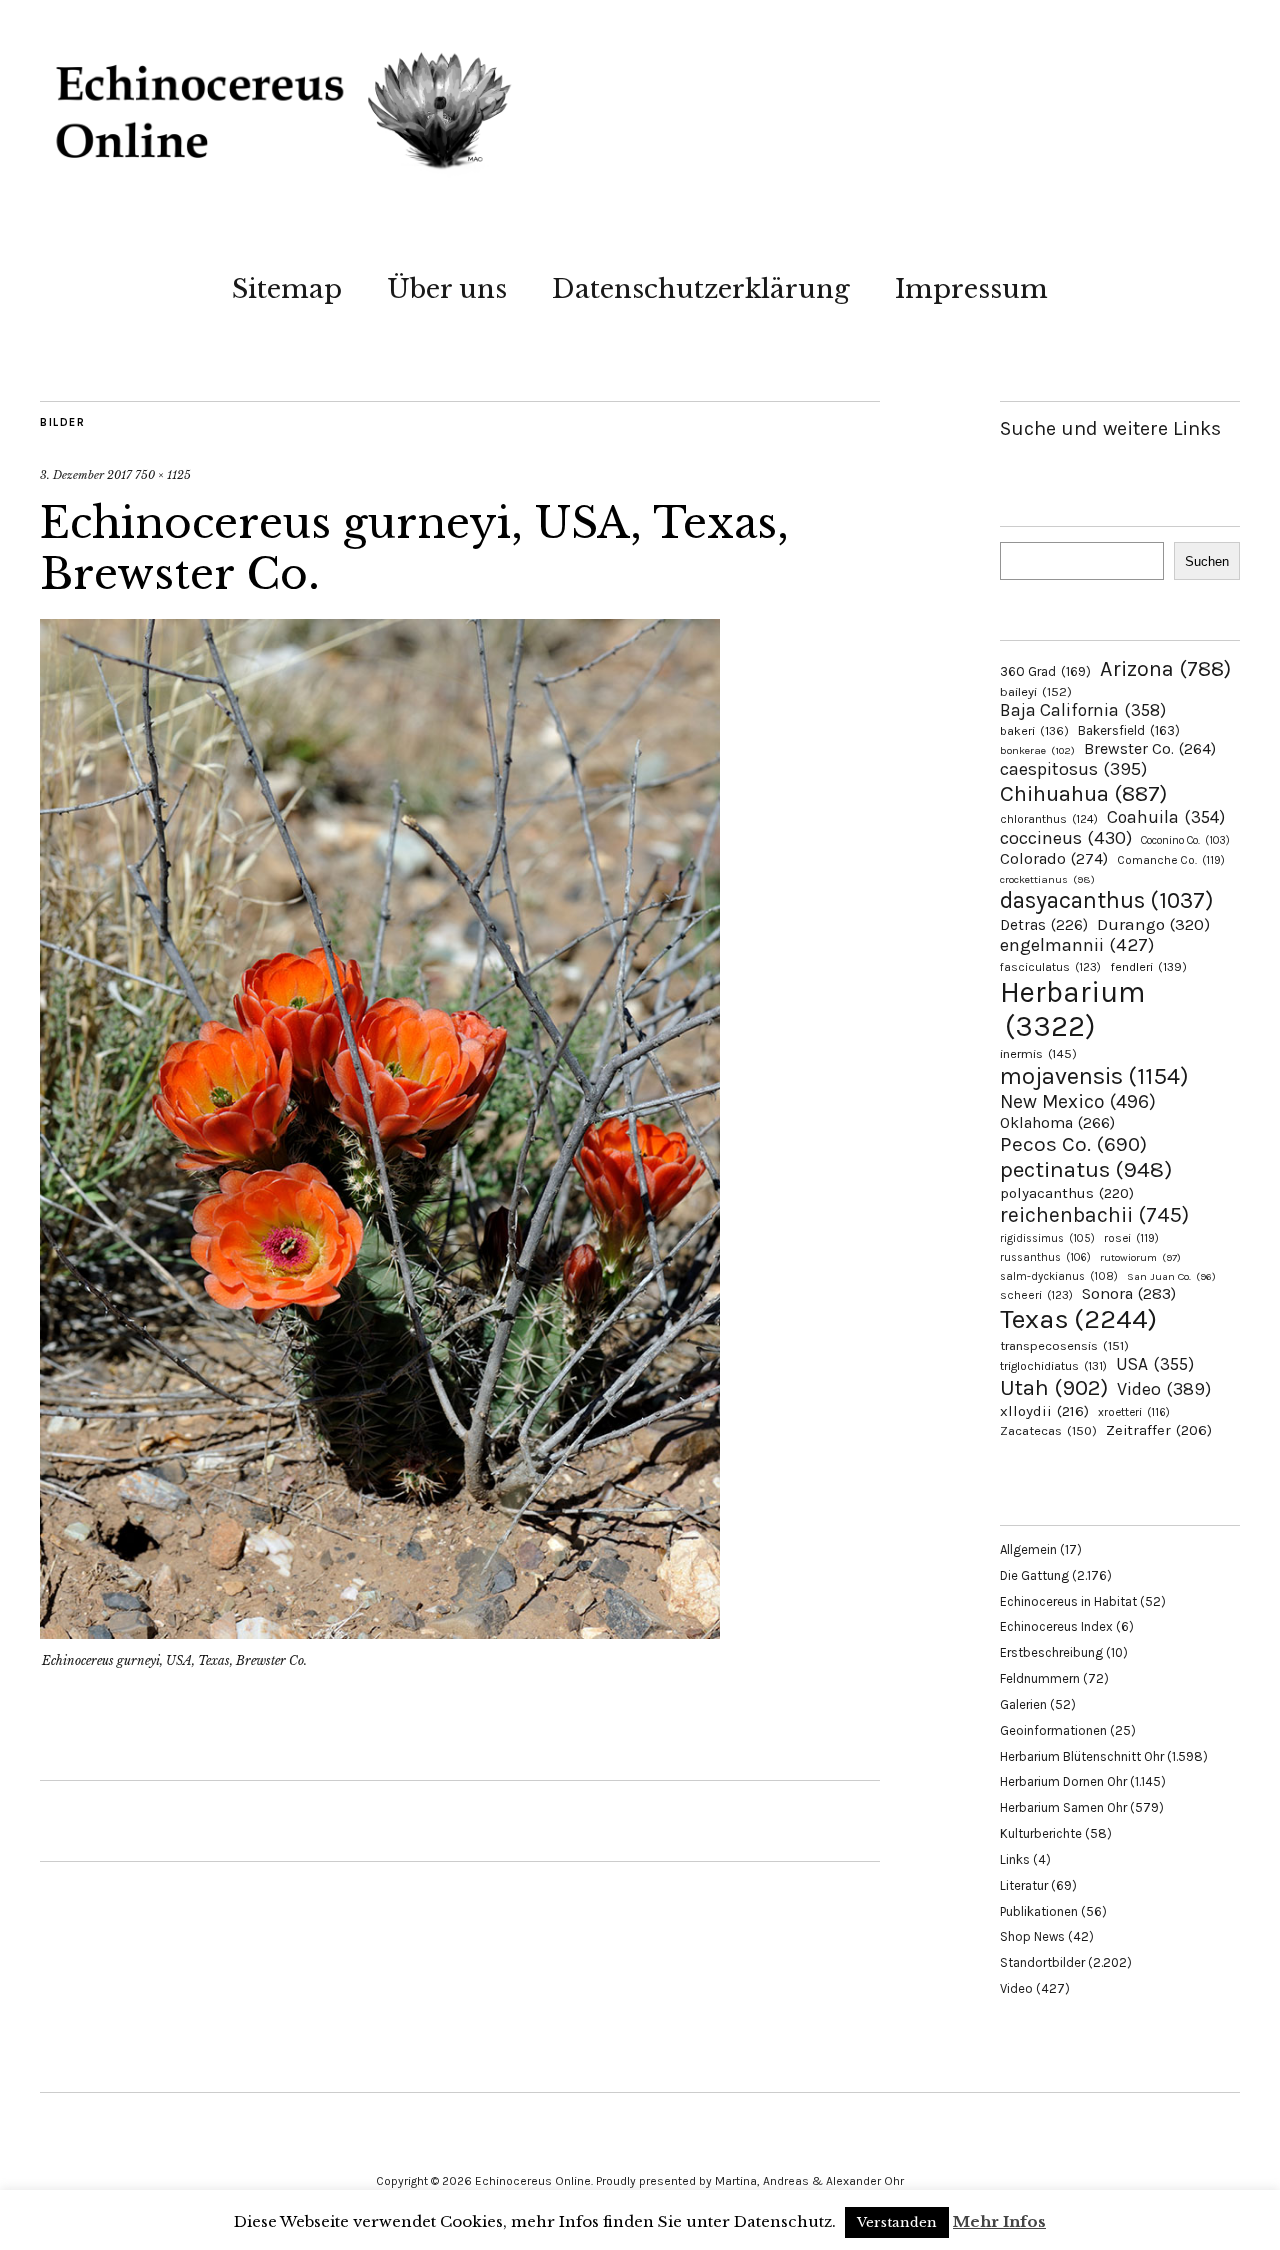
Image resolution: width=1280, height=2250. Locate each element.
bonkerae (1037, 750)
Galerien (1023, 1704)
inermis (1038, 1053)
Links (1015, 1859)
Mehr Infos (999, 2221)
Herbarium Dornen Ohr (1063, 1781)
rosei (1131, 1238)
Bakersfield (1129, 730)
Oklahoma (1057, 1122)
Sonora (1129, 1293)
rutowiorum (1140, 1257)
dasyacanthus (1107, 900)
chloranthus (1049, 819)
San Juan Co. (1171, 1276)
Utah (1054, 1387)
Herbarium (1072, 1009)
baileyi (1036, 691)
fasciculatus (1050, 967)
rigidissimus (1047, 1238)
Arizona (1165, 668)
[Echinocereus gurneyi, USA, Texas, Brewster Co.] (380, 1633)
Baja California (1083, 710)
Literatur (1024, 1885)
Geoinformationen (1053, 1730)
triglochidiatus (1053, 1366)
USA (1155, 1364)
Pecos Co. (1073, 1144)
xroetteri (1134, 1412)
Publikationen (1039, 1911)
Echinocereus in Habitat (1068, 1601)
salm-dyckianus (1059, 1276)
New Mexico (1078, 1101)
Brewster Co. (1150, 748)
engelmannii (1077, 945)
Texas (1078, 1319)
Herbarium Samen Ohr (1063, 1807)
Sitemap (287, 289)
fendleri (1148, 966)
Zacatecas (1048, 1430)
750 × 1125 (163, 475)
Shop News (1032, 1936)
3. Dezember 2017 (86, 475)
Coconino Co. (1185, 840)
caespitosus (1073, 769)
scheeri (1036, 1295)
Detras (1044, 925)
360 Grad (1045, 671)
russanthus (1045, 1257)
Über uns (447, 289)
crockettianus (1047, 879)
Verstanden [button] (897, 2222)
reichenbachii (1094, 1214)
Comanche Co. (1171, 860)
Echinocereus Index (1056, 1626)
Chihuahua (1083, 793)
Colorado (1054, 858)
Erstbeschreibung (1051, 1652)
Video (1164, 1389)
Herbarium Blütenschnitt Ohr (1082, 1756)
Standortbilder (1042, 1962)
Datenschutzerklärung (701, 289)
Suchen (1207, 561)
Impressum (971, 289)
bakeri (1034, 731)
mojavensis (1094, 1076)
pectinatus (1086, 1169)
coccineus (1066, 838)
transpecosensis (1064, 1345)
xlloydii (1044, 1411)
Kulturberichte (1041, 1833)
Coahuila (1166, 817)
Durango (1153, 924)
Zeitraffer (1159, 1430)
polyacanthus (1067, 1193)
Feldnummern (1040, 1678)
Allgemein (1028, 1549)
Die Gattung (1034, 1575)
